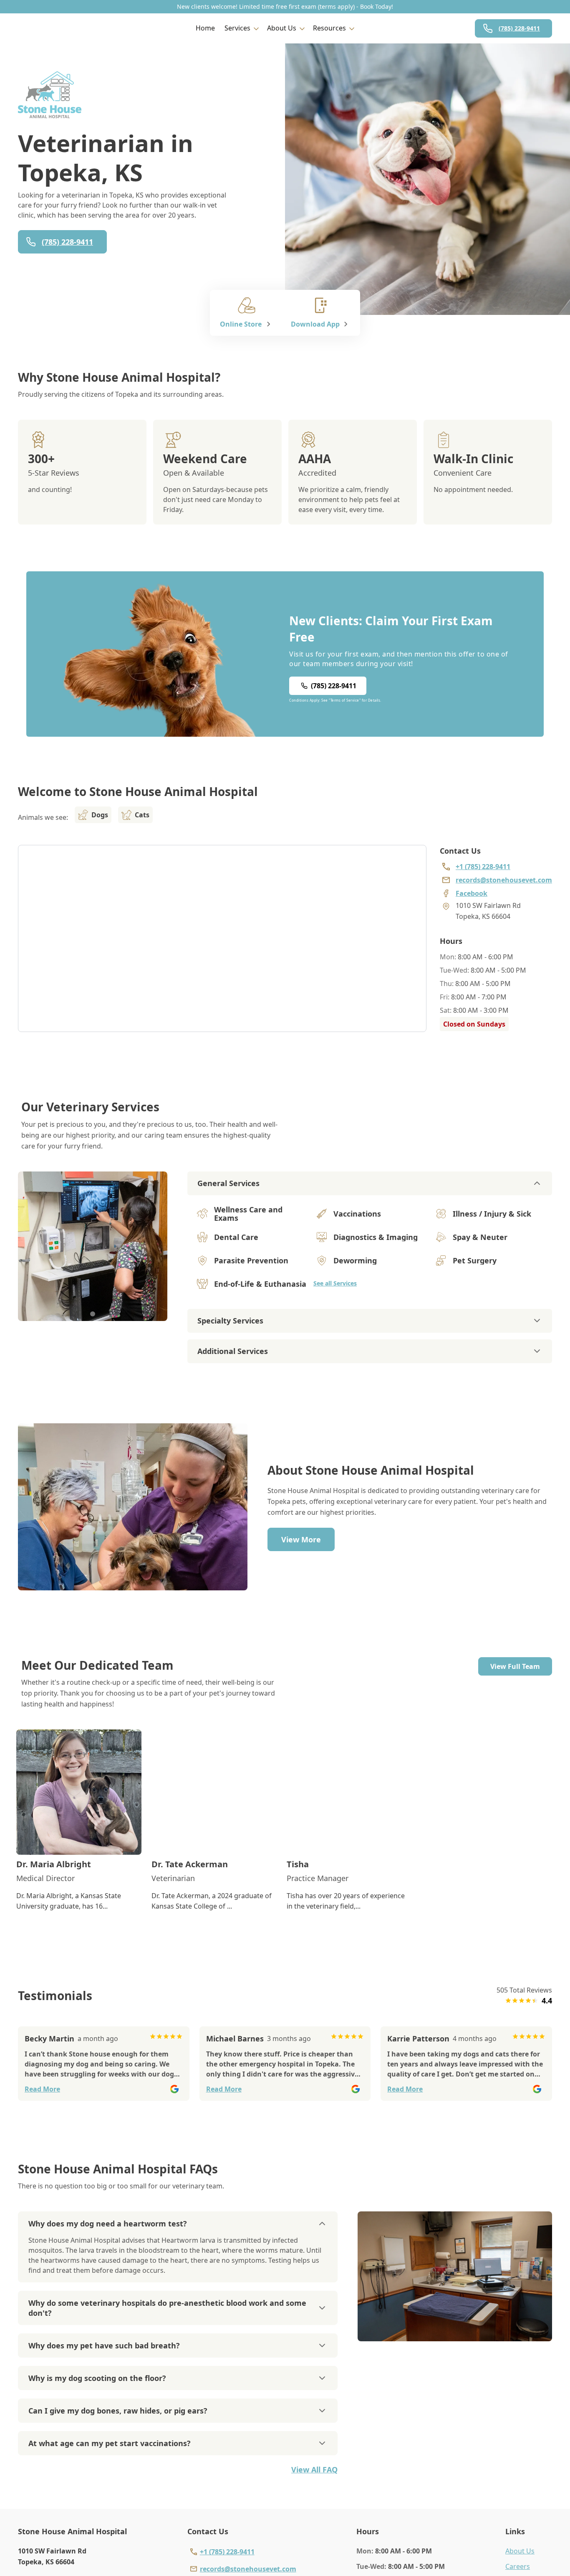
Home (205, 28)
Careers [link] (518, 2566)
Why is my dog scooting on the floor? (97, 2378)
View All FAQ (314, 2470)
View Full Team (515, 1666)
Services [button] (237, 28)
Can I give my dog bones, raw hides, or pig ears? (118, 2411)
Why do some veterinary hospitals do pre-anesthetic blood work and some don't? (167, 2308)
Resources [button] (329, 28)
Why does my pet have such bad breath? (104, 2345)
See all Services (335, 1283)
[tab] (93, 1314)
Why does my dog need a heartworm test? (108, 2224)
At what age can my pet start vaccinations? (110, 2443)
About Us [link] (520, 2551)
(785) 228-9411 (519, 28)
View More (301, 1539)
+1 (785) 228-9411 (227, 2552)
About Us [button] (282, 28)
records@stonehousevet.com (248, 2569)
